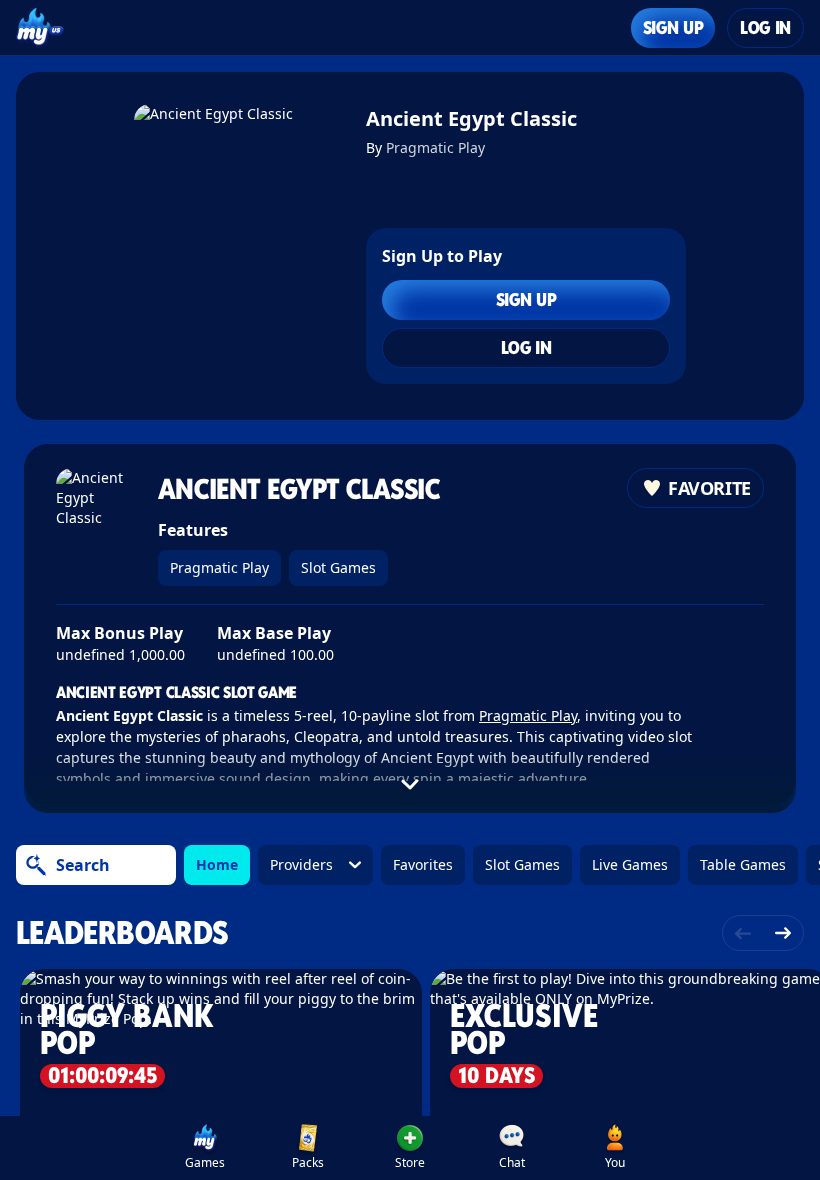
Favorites (423, 864)
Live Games (630, 864)
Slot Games (338, 567)
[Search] (36, 865)
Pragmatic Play (435, 147)
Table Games (743, 864)
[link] (205, 1148)
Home (217, 864)
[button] (410, 1148)
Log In (765, 27)
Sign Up (673, 27)
